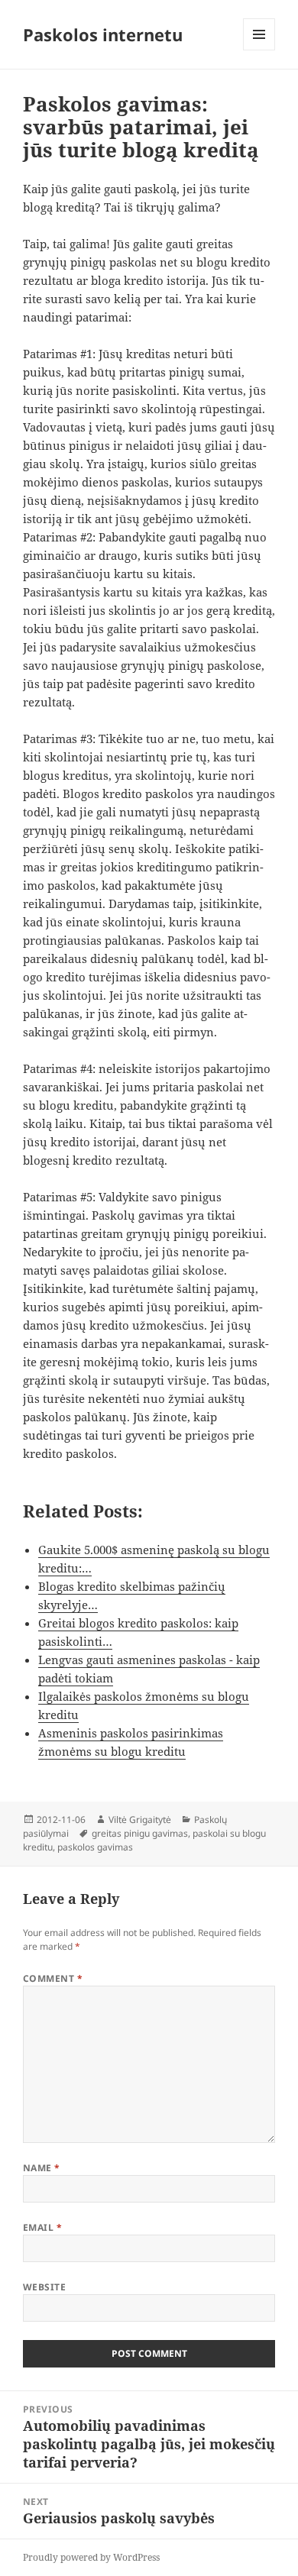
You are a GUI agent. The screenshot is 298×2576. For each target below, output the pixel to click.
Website (44, 2287)
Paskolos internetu (103, 34)
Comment (53, 1978)
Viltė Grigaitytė (140, 1820)
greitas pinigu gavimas (140, 1833)
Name (42, 2168)
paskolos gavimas (95, 1847)
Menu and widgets (259, 50)
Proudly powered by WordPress (91, 2557)
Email (42, 2227)
